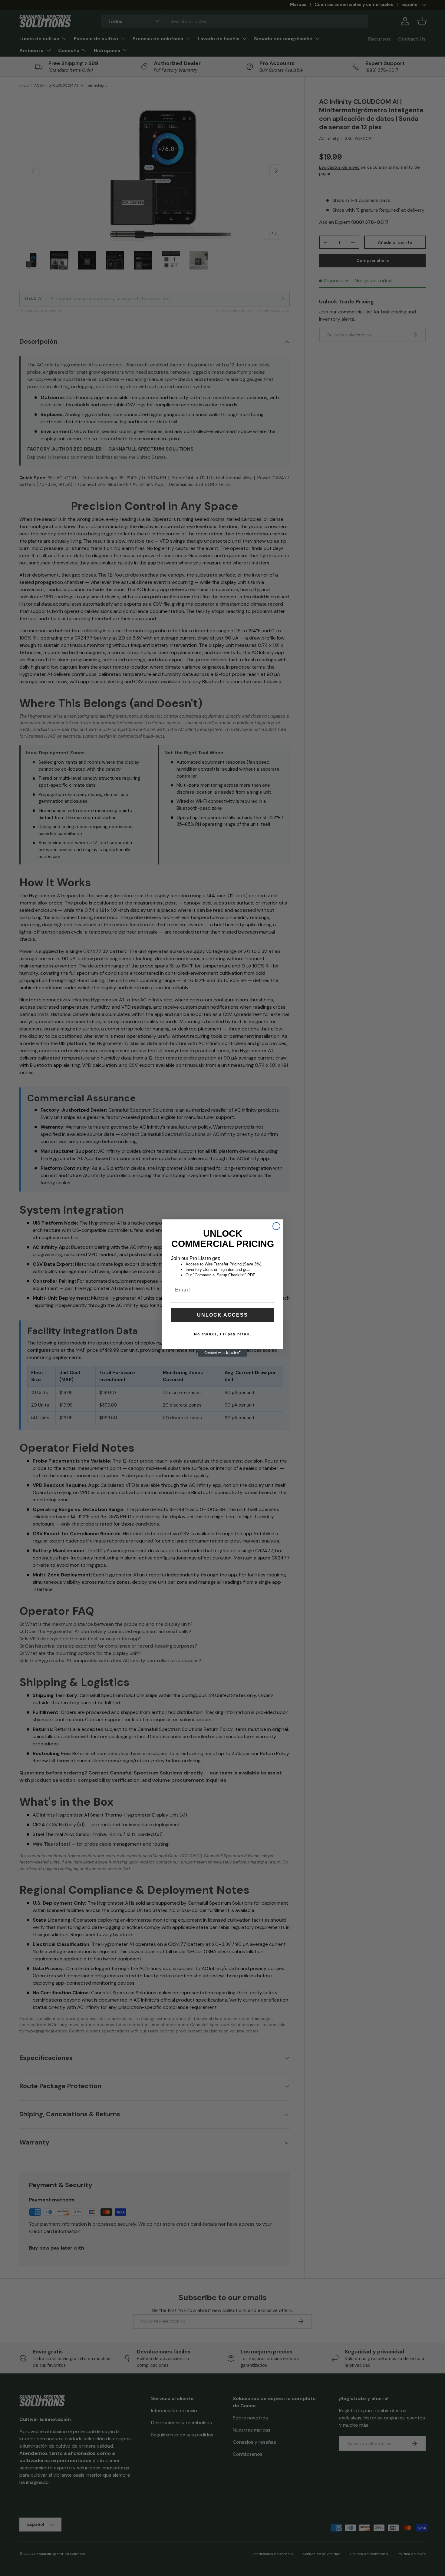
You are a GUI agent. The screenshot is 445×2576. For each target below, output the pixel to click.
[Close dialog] (276, 1226)
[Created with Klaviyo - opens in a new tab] (222, 1353)
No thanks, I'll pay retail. (223, 1334)
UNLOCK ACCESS (222, 1315)
